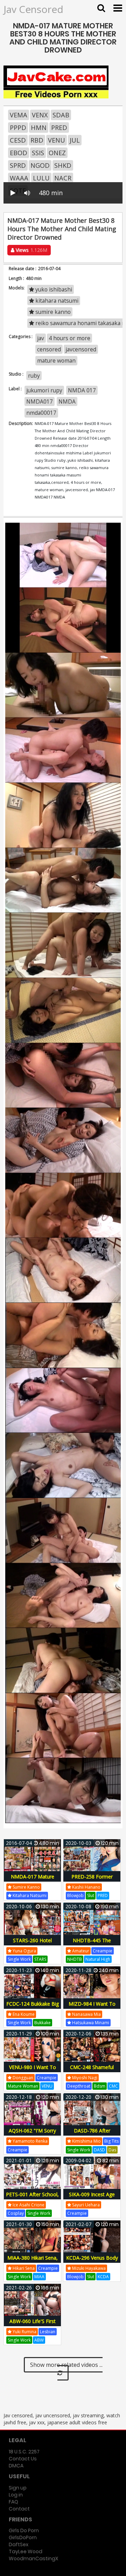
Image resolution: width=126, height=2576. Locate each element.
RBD (37, 140)
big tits (111, 2141)
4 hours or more (69, 338)
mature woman (56, 360)
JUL (75, 140)
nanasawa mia (86, 2014)
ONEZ (57, 153)
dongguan (22, 2078)
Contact (19, 2509)
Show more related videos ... (66, 2365)
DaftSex (19, 2544)
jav (41, 338)
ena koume (23, 2014)
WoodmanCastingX (33, 2558)
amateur (80, 1951)
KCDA (103, 2277)
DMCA (16, 2466)
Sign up (18, 2488)
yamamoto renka (30, 2141)
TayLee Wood (26, 2551)
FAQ (13, 2502)
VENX (40, 115)
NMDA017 (40, 401)
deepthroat (79, 2086)
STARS (40, 1959)
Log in (16, 2495)
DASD (99, 2150)
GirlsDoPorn (23, 2537)
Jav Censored (33, 9)
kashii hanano (86, 1887)
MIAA (39, 2277)
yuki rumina (24, 2332)
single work (19, 1959)
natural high (98, 1959)
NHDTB (75, 1959)
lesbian (48, 2332)
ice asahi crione (28, 2205)
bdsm (100, 2086)
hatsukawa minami (90, 2023)
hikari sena (23, 2268)
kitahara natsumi (56, 301)
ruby (34, 376)
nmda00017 (41, 413)
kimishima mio (86, 2141)
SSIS (38, 153)
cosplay (16, 2213)
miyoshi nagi (84, 2078)
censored (49, 349)
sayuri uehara (85, 2205)
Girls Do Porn (24, 2530)
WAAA (19, 178)
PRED (59, 128)
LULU (41, 178)
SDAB (61, 115)
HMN (39, 128)
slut (91, 1895)
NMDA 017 (82, 390)
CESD (18, 140)
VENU (57, 140)
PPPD (18, 128)
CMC (113, 2086)
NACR (63, 178)
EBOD (19, 153)
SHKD (63, 165)
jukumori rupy (44, 390)
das (112, 2150)
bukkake (43, 2023)
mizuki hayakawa (88, 2268)
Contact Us (23, 2459)
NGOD (40, 165)
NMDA (67, 401)
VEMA (19, 115)
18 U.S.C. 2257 (24, 2452)
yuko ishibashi (53, 289)
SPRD (18, 165)
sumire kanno (52, 312)
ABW (39, 2340)
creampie (103, 1951)
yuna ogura (24, 1951)
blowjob (75, 1895)
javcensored (81, 349)
